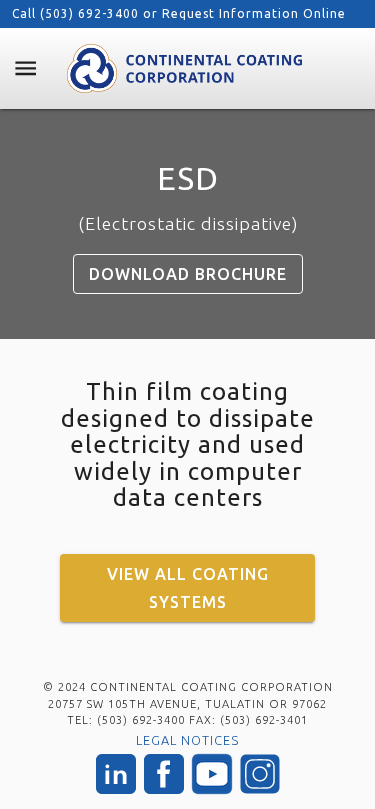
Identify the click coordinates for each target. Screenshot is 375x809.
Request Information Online (254, 13)
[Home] (184, 68)
